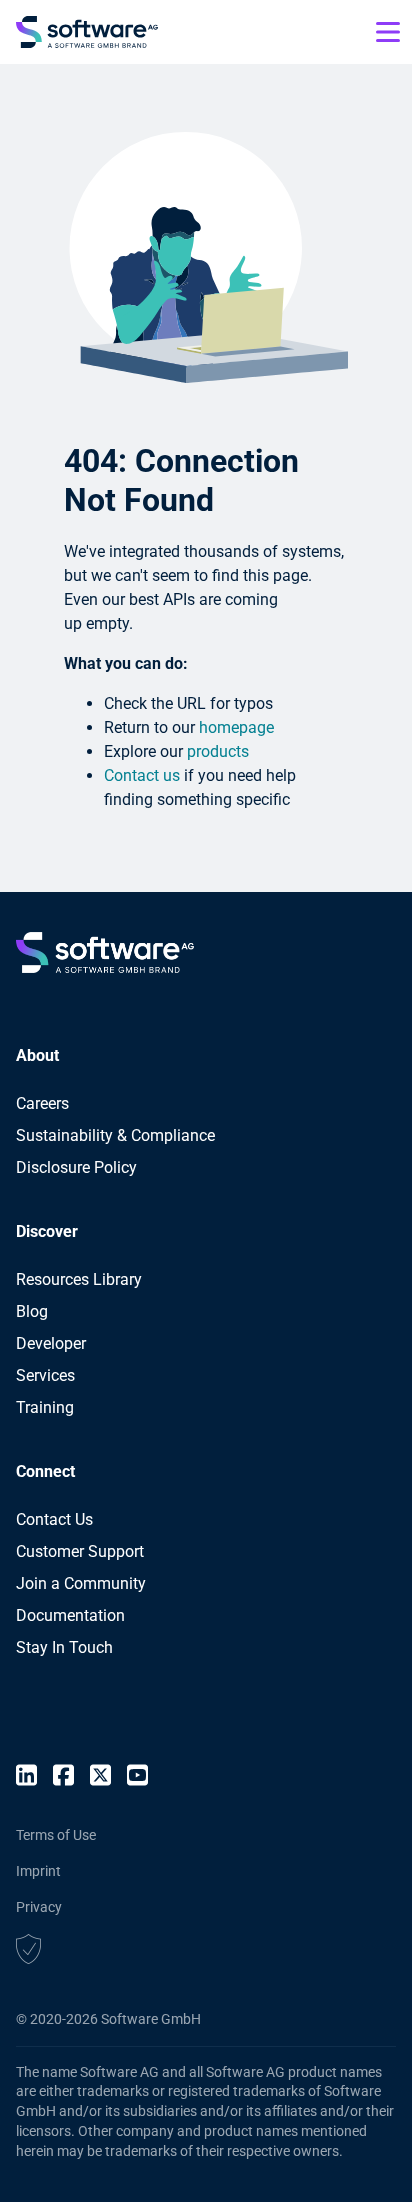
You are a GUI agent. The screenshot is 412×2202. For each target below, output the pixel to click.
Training (45, 1407)
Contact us (142, 775)
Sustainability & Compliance (115, 1135)
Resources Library (79, 1279)
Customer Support (80, 1551)
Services (45, 1375)
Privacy (39, 1907)
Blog (32, 1311)
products (218, 751)
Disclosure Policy (76, 1167)
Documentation (70, 1615)
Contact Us (54, 1519)
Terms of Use (56, 1835)
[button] (28, 1952)
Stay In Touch (64, 1647)
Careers (42, 1103)
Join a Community (81, 1583)
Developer (51, 1343)
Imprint (38, 1871)
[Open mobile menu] (388, 32)
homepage (236, 727)
